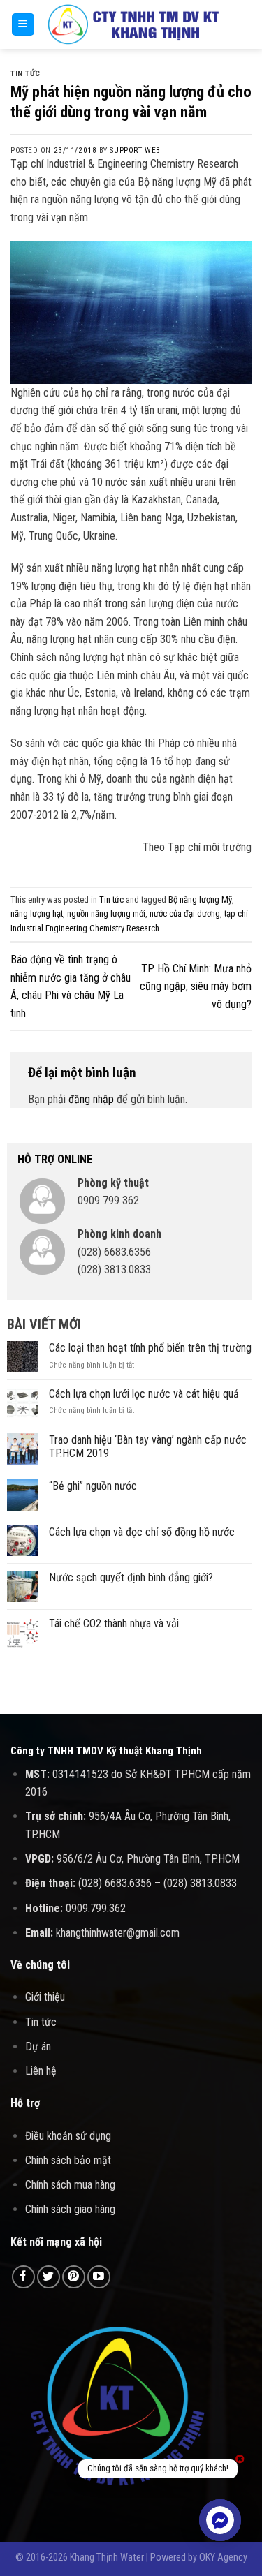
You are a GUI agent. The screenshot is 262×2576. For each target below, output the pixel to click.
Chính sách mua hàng (70, 2185)
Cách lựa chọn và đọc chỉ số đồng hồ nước (142, 1532)
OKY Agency (223, 2558)
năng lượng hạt (37, 913)
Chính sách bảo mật (68, 2160)
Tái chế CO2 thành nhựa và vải (114, 1623)
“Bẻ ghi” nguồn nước (93, 1486)
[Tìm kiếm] (246, 24)
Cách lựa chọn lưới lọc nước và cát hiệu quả (144, 1394)
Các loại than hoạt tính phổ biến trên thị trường (150, 1348)
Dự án (38, 2046)
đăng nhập (91, 1099)
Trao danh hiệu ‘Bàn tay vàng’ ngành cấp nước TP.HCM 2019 (148, 1446)
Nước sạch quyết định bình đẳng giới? (131, 1577)
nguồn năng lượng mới (106, 913)
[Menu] (23, 25)
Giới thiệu (45, 1997)
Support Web (135, 150)
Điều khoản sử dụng (68, 2136)
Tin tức (26, 74)
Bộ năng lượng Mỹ (200, 900)
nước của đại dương (185, 913)
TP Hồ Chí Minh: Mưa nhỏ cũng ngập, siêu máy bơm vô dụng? (196, 986)
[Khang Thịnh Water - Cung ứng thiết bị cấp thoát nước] (133, 25)
